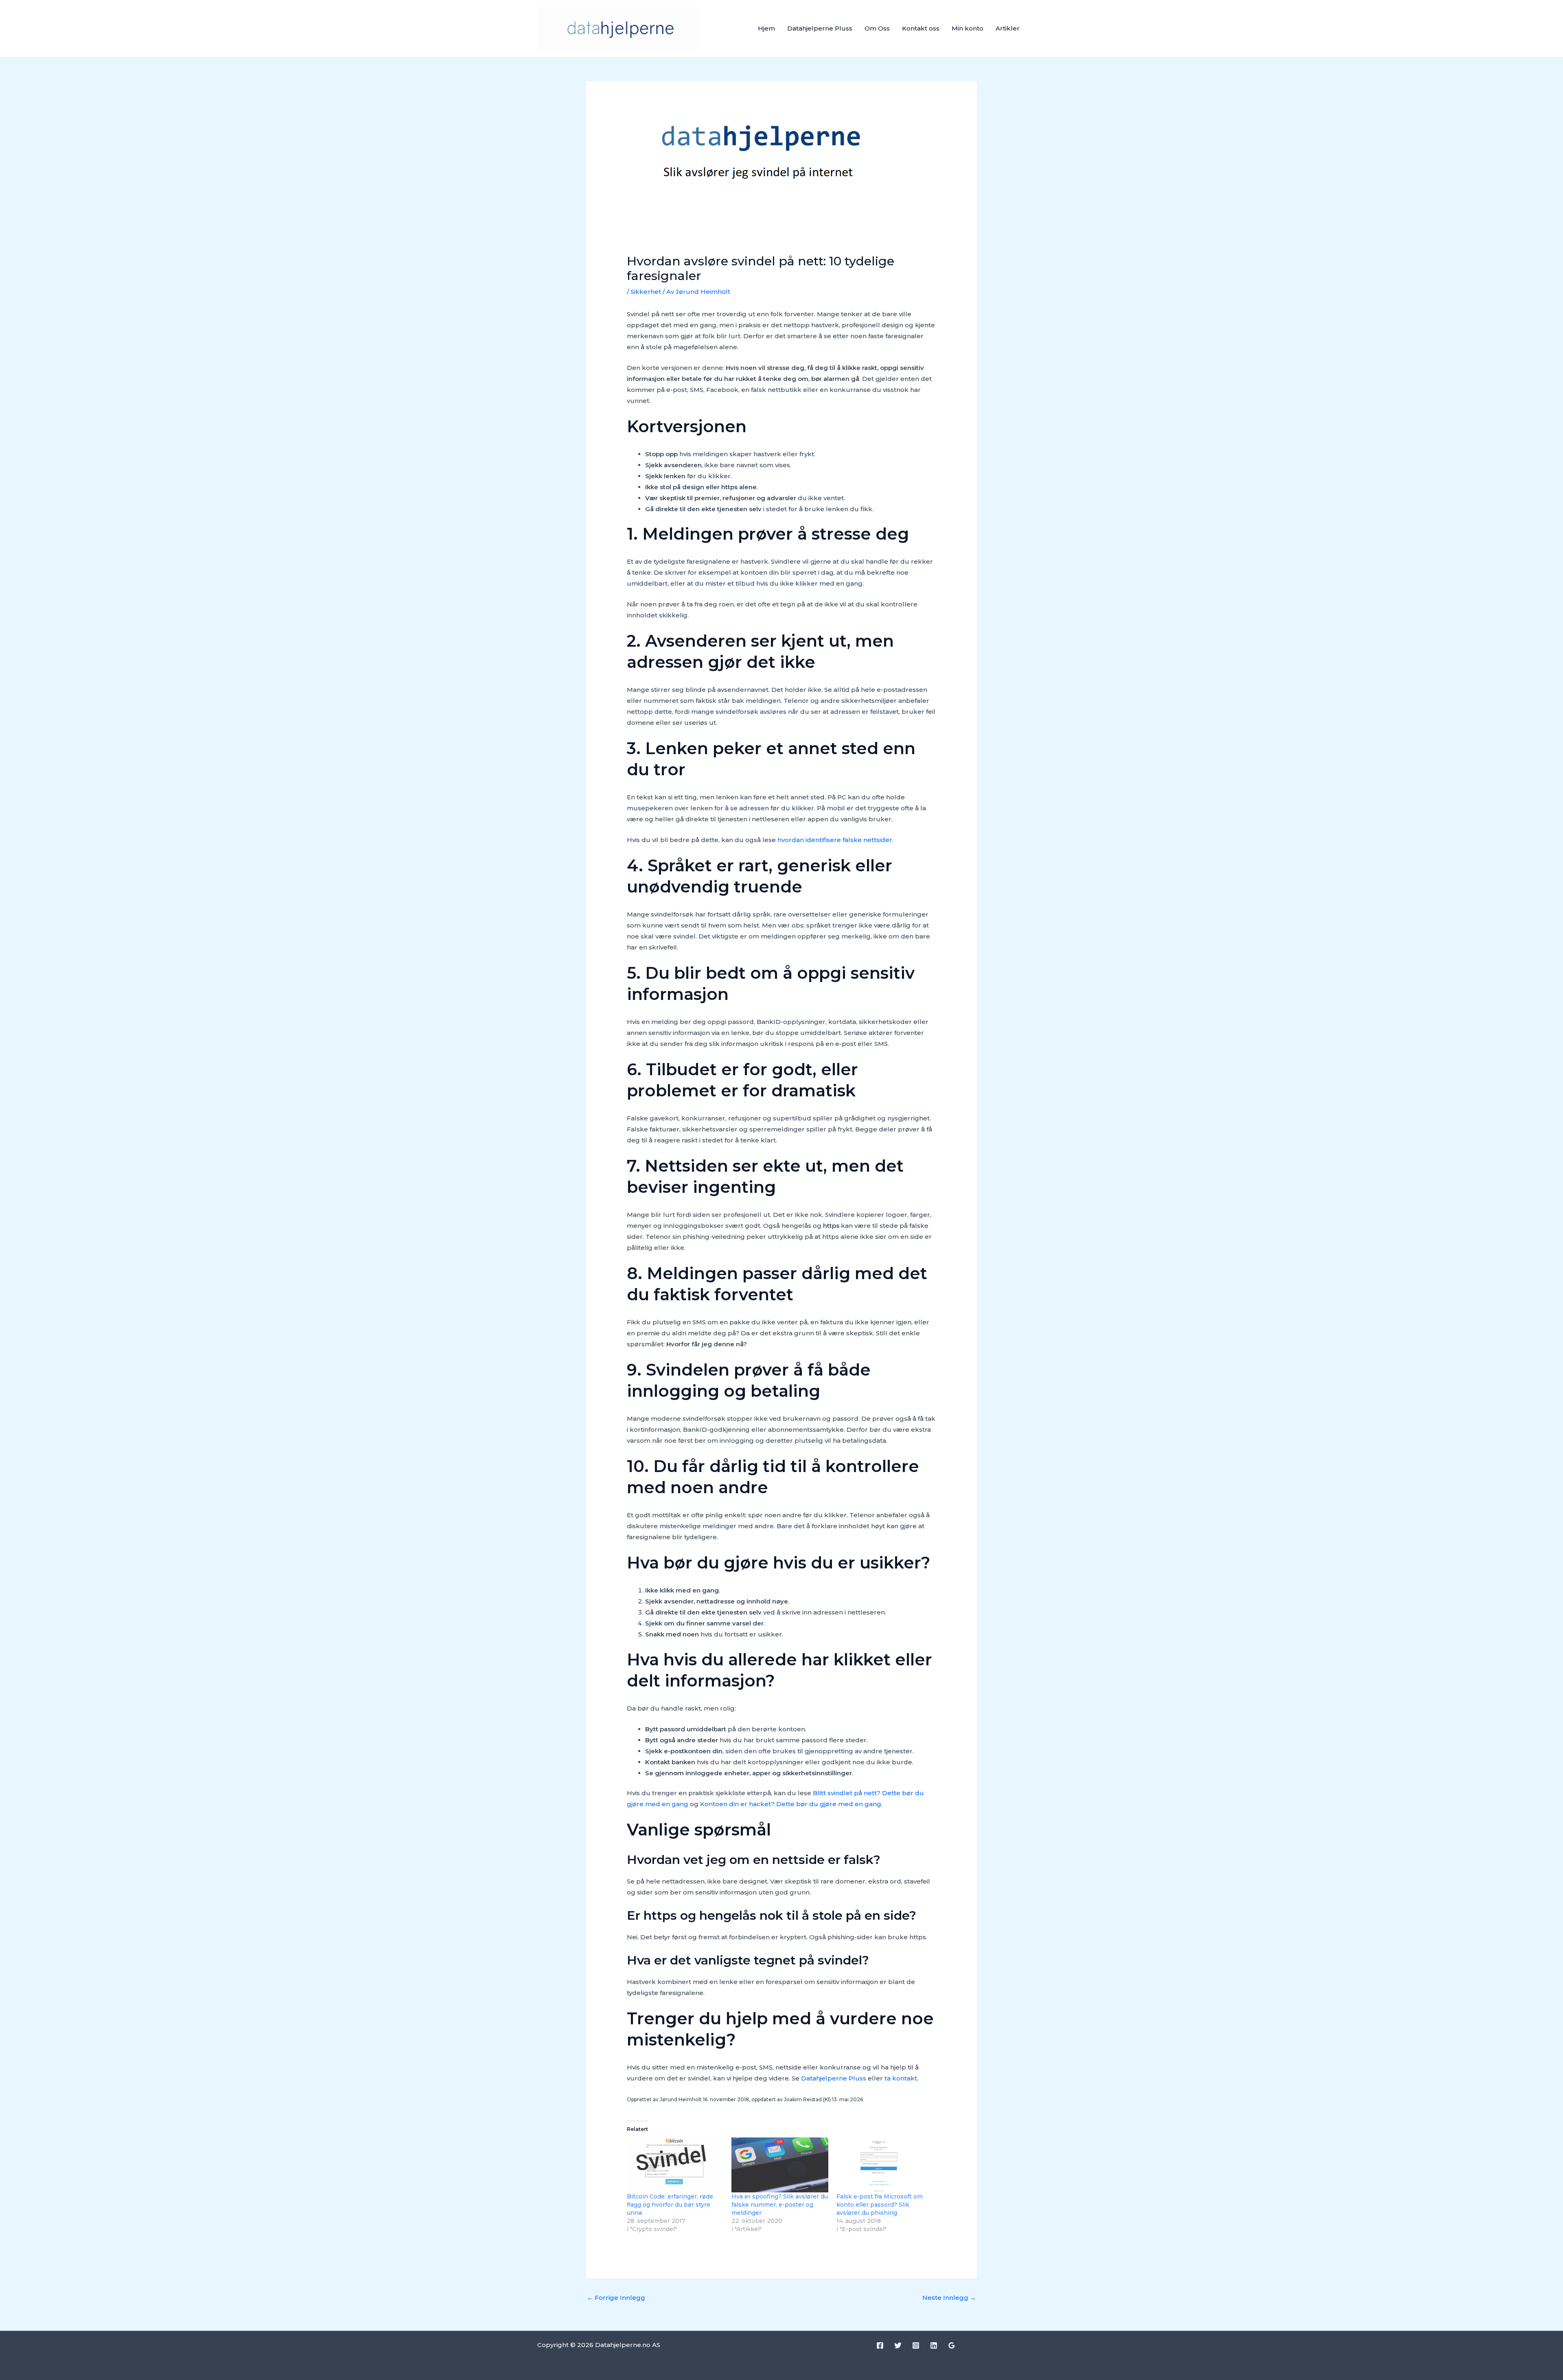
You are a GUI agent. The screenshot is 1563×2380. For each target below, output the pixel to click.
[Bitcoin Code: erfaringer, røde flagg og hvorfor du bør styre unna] (675, 2165)
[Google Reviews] (952, 2345)
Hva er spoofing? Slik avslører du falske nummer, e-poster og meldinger (780, 2205)
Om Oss (877, 28)
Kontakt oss (921, 28)
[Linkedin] (934, 2345)
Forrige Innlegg (616, 2298)
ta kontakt (901, 2078)
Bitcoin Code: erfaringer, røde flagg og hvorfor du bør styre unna (670, 2205)
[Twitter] (898, 2345)
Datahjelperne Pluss (820, 28)
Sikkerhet (646, 292)
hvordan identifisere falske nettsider (835, 840)
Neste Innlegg (949, 2298)
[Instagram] (916, 2345)
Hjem (766, 28)
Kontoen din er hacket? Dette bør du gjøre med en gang (791, 1804)
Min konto (968, 28)
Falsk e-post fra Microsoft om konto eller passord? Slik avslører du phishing (880, 2205)
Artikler (1008, 28)
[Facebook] (880, 2345)
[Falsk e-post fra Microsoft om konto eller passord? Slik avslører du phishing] (885, 2165)
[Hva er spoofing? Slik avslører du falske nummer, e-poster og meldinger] (780, 2165)
